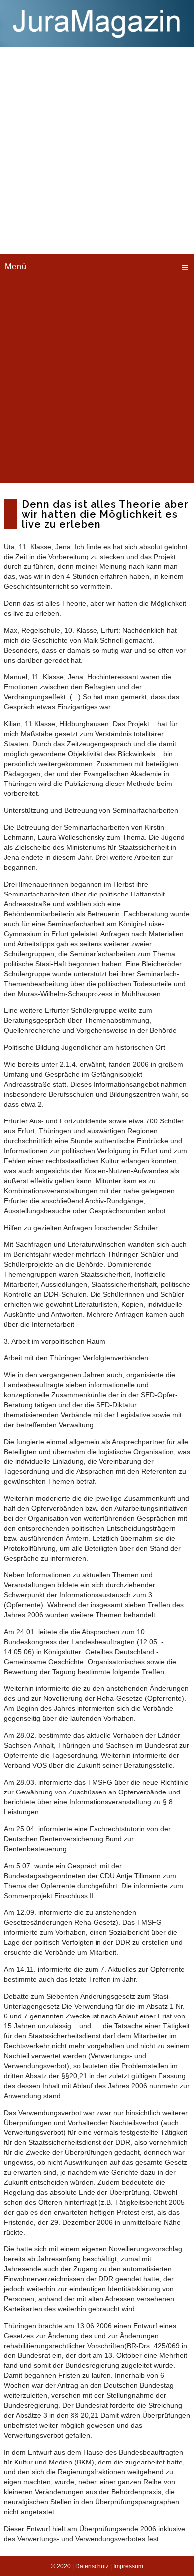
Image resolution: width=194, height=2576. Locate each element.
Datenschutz (92, 2566)
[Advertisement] (97, 149)
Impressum (128, 2566)
